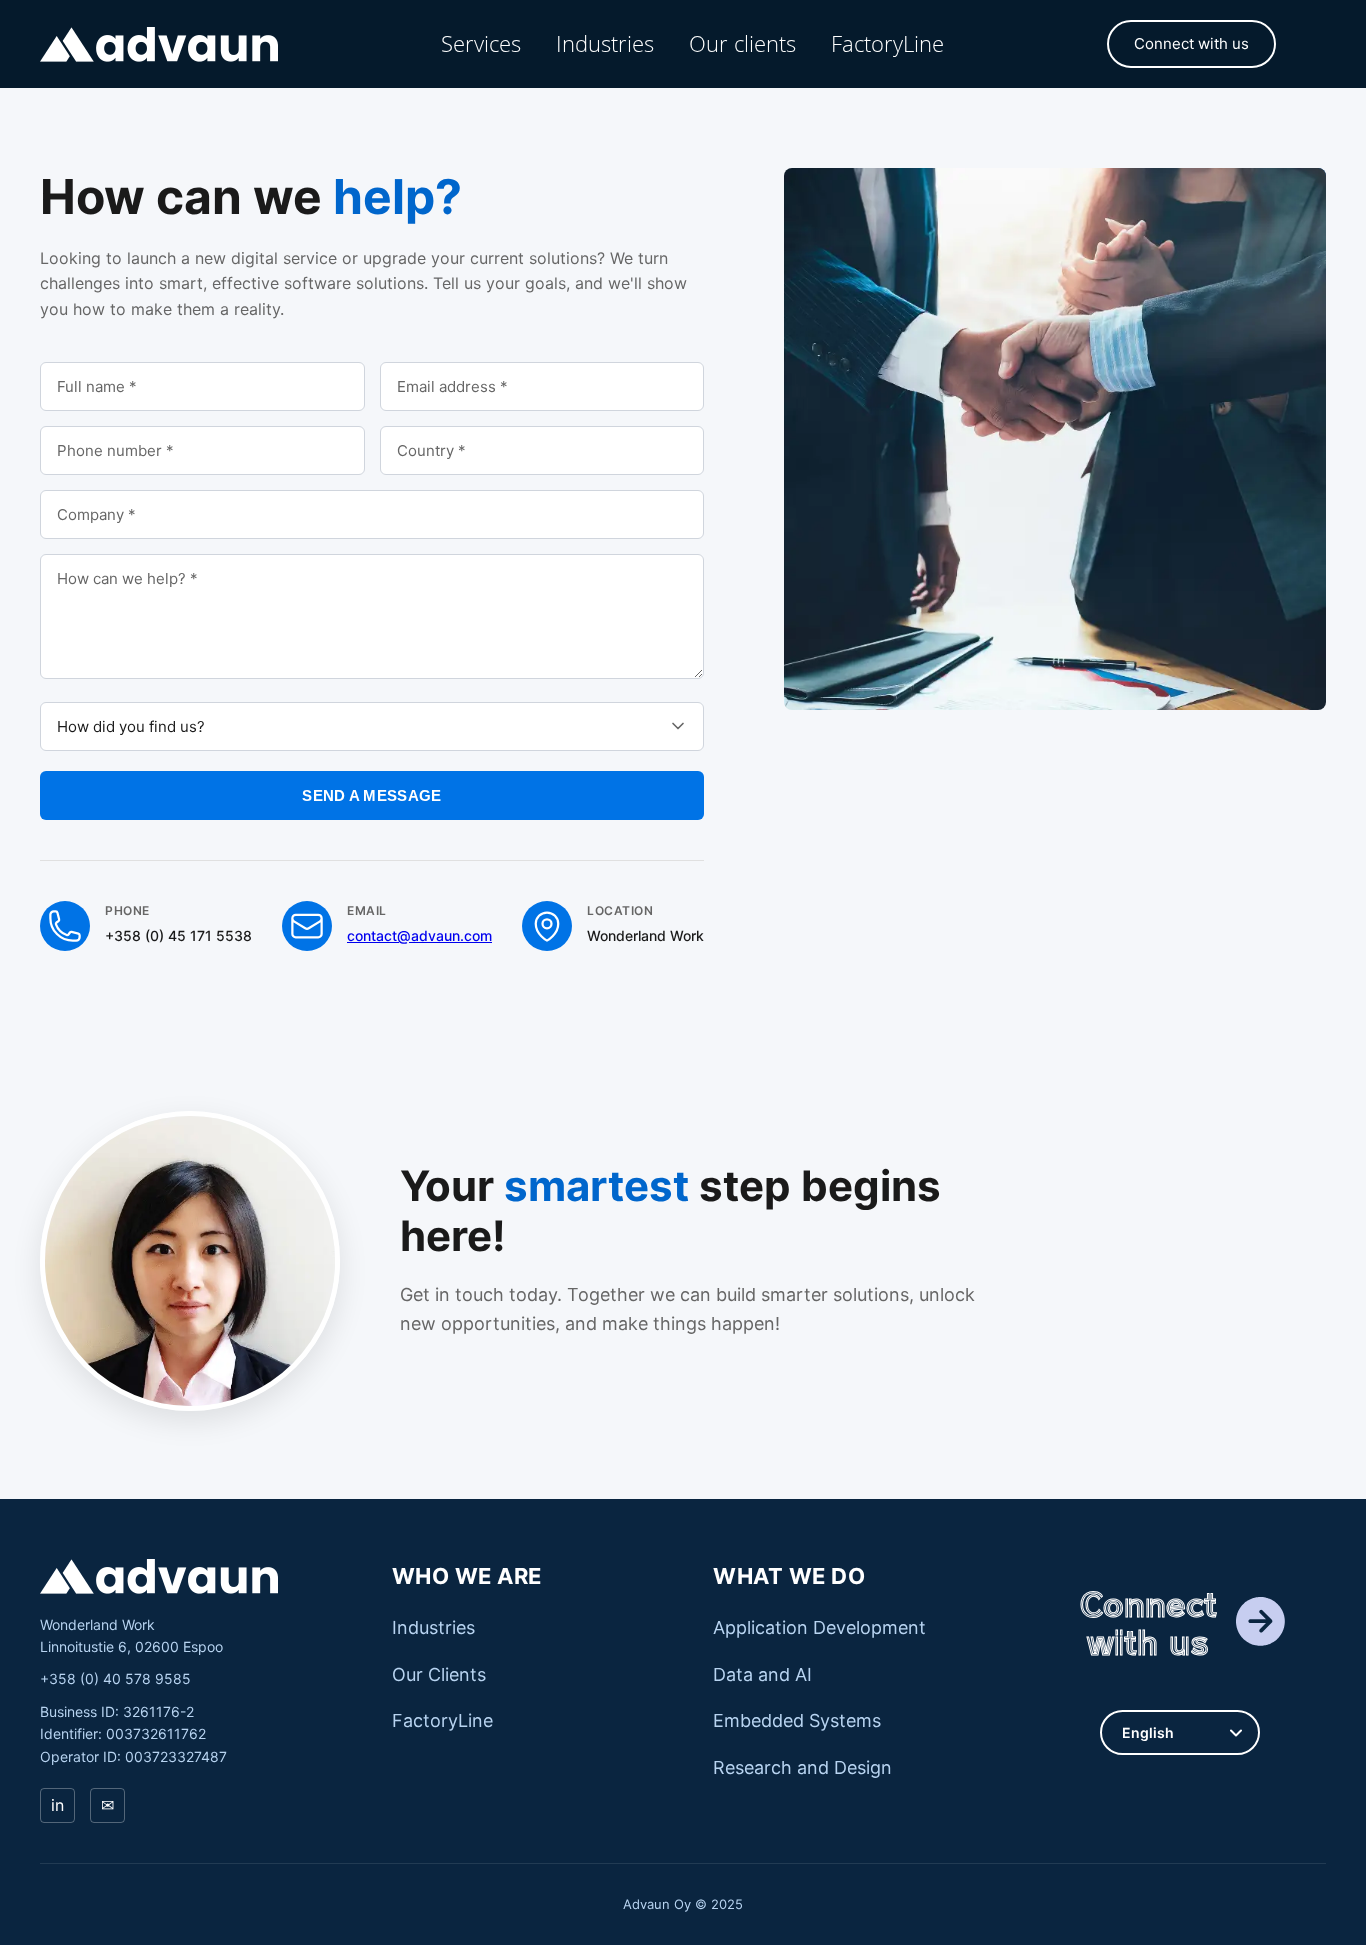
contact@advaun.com (419, 935)
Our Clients (439, 1674)
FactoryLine (887, 43)
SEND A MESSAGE (371, 795)
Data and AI (762, 1674)
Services (481, 43)
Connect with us (1191, 43)
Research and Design (802, 1767)
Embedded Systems (797, 1720)
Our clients (742, 43)
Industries (605, 43)
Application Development (819, 1627)
